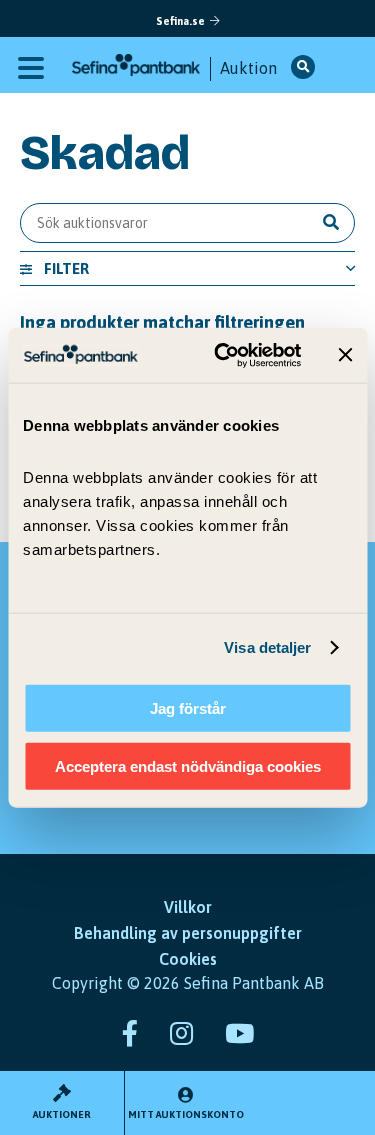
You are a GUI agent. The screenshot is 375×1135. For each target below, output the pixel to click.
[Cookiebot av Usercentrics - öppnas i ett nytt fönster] (223, 355)
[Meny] (31, 66)
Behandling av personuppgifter (188, 933)
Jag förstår (188, 707)
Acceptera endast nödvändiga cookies (188, 766)
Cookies (188, 959)
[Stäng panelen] (345, 355)
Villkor (188, 907)
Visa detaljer (267, 647)
